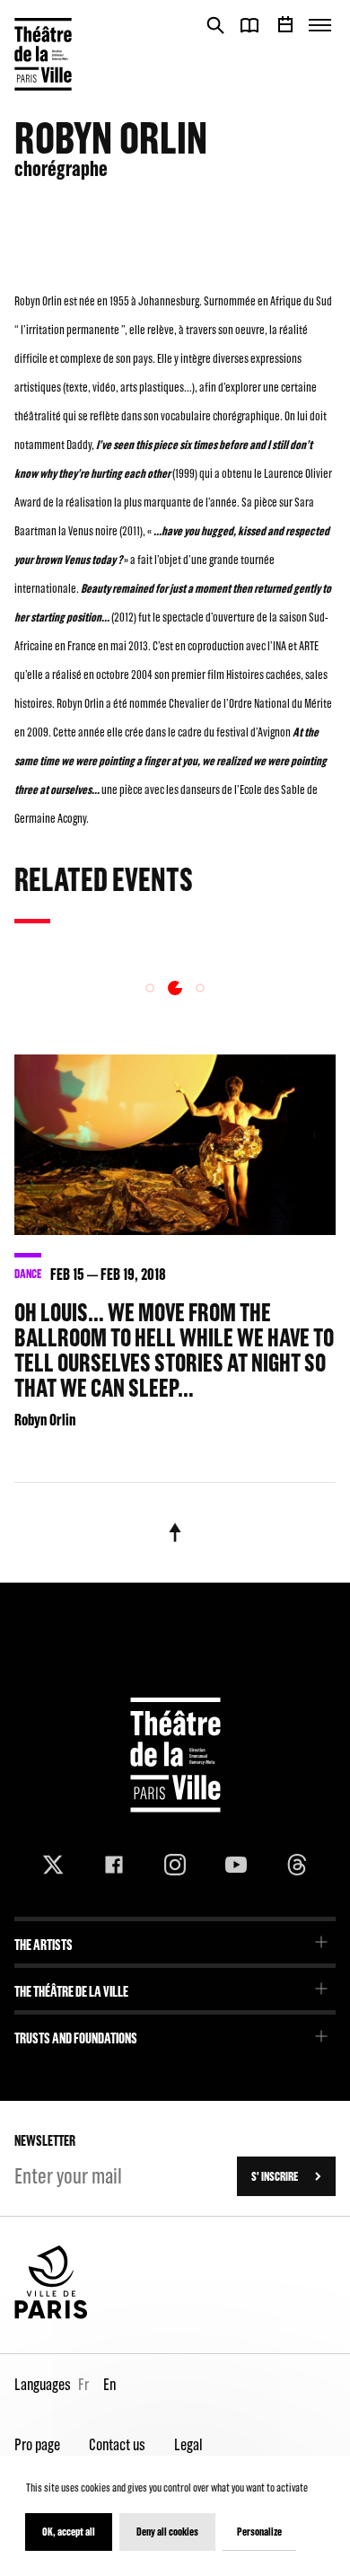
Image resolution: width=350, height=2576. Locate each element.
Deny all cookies (167, 2532)
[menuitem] (175, 1939)
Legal (188, 2444)
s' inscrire (275, 2176)
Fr (83, 2384)
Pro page (37, 2444)
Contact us (117, 2444)
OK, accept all (69, 2532)
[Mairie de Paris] (51, 2315)
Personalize (259, 2532)
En (109, 2384)
